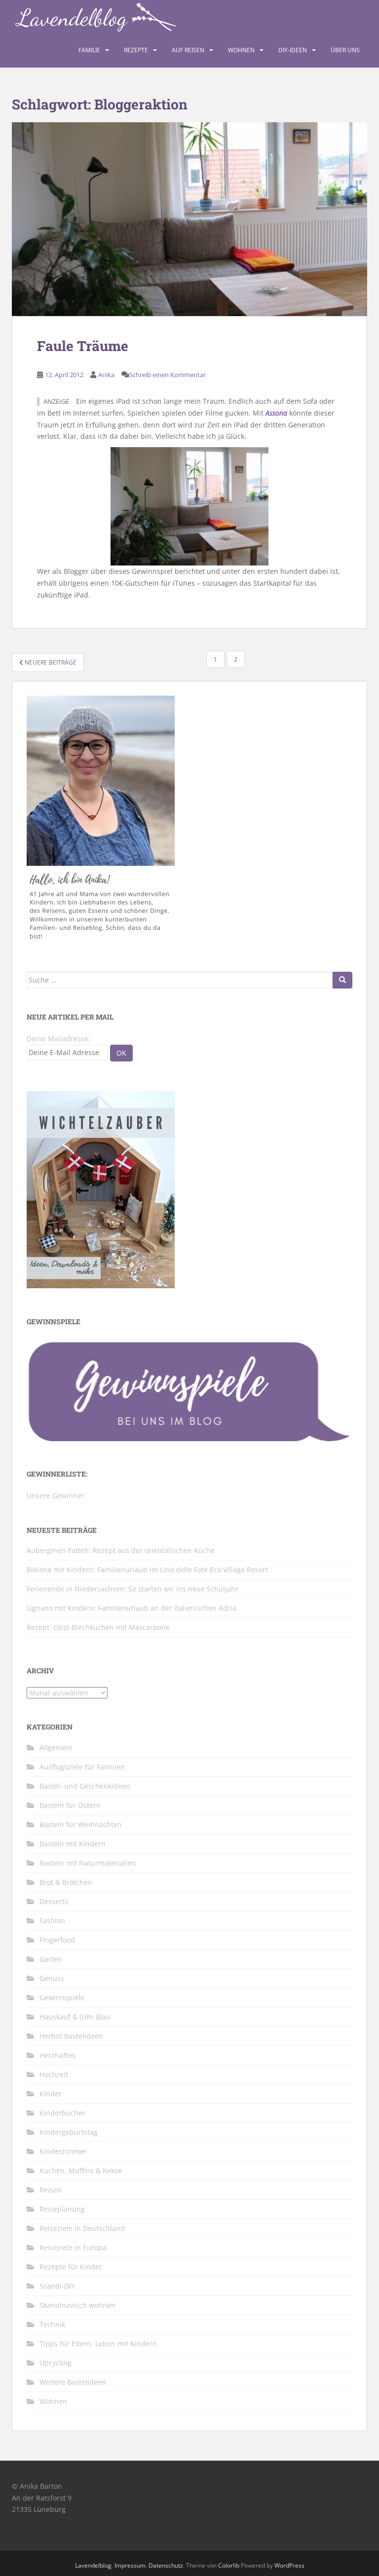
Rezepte (136, 50)
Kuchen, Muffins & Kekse (81, 2170)
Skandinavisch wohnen (77, 2305)
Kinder (51, 2094)
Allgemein (56, 1747)
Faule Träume (83, 346)
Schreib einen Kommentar (168, 375)
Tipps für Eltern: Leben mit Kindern (98, 2344)
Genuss (52, 1978)
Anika (106, 375)
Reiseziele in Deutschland (82, 2228)
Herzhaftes (57, 2055)
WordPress (289, 2565)
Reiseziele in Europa (73, 2247)
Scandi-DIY (57, 2286)
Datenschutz (166, 2565)
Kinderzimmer (63, 2151)
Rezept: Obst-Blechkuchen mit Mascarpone (98, 1627)
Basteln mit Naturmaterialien (88, 1863)
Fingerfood (57, 1940)
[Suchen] (342, 980)
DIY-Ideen (293, 50)
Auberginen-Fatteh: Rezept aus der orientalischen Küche (121, 1550)
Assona (276, 413)
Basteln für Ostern (70, 1805)
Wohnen (241, 50)
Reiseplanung (62, 2209)
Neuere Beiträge (50, 662)
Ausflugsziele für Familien (82, 1767)
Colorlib (229, 2565)
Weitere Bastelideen (73, 2382)
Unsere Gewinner (56, 1496)
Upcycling (56, 2363)
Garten (51, 1959)
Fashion (52, 1921)
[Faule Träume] (189, 219)
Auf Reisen (188, 50)
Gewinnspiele (62, 1997)
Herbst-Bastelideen (71, 2036)
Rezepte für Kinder (71, 2267)
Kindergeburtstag (69, 2132)
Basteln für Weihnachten (81, 1824)
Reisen (51, 2190)
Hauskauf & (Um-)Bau (75, 2017)
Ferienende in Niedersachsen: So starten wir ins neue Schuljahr (133, 1589)
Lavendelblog (93, 2565)
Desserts (54, 1901)
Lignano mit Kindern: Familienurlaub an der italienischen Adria (132, 1608)
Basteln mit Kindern (73, 1844)
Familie (89, 50)
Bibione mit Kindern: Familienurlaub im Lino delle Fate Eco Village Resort (147, 1570)
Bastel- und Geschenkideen (85, 1786)
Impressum (130, 2565)
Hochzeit (54, 2074)
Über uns (345, 50)
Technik (52, 2324)
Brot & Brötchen (66, 1882)
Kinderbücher (62, 2113)
